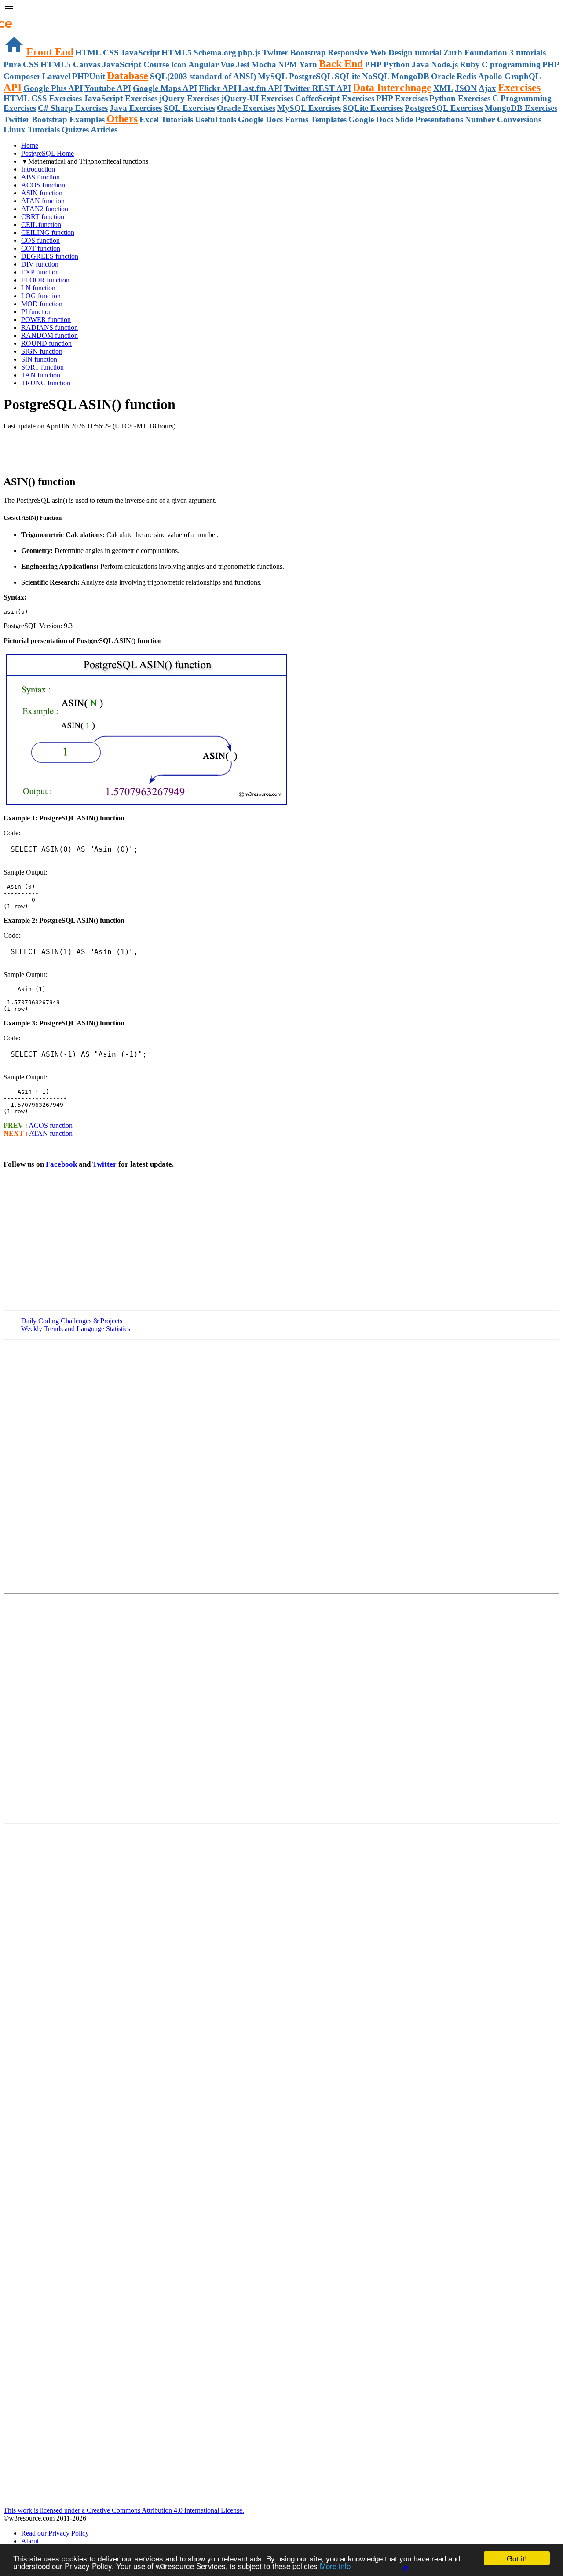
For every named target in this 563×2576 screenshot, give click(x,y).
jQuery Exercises (189, 98)
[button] (281, 10)
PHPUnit (89, 76)
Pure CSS (21, 64)
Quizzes (75, 130)
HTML (88, 53)
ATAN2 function (45, 209)
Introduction (38, 169)
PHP (373, 64)
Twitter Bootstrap (294, 53)
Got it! (517, 2558)
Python (397, 64)
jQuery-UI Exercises (257, 98)
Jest (243, 64)
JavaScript (140, 53)
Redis (466, 76)
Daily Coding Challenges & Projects (72, 1321)
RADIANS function (49, 327)
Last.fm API (260, 88)
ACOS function (43, 185)
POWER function (46, 320)
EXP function (40, 272)
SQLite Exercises (373, 108)
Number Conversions (503, 119)
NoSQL (376, 76)
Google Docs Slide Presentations (406, 119)
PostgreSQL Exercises (444, 108)
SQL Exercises (189, 108)
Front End (50, 52)
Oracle (443, 76)
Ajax (487, 88)
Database (128, 76)
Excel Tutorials (166, 119)
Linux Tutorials (32, 130)
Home (30, 145)
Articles (104, 130)
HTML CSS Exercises (43, 98)
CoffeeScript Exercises (335, 98)
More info (335, 2566)
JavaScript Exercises (121, 98)
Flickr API (218, 88)
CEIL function (41, 225)
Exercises (519, 88)
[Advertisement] (106, 448)
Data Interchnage (392, 88)
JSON (466, 88)
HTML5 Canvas (70, 64)
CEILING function (48, 232)
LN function (38, 288)
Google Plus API (53, 88)
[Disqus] (281, 1708)
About (30, 2541)
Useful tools (216, 119)
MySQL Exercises (309, 108)
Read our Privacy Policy (55, 2533)
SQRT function (42, 367)
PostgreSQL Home (48, 153)
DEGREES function (50, 256)
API (13, 88)
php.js (249, 53)
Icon (179, 64)
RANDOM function (49, 335)
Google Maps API (165, 88)
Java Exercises (136, 108)
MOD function (42, 304)
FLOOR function (45, 280)
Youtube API (108, 88)
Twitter (104, 1164)
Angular (203, 64)
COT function (41, 248)
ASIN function (42, 193)
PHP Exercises (402, 98)
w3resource (20, 20)
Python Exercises (460, 98)
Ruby (470, 64)
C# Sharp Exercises (73, 108)
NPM (288, 64)
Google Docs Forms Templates (292, 119)
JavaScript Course (135, 64)
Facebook (61, 1164)
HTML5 (177, 53)
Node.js (444, 64)
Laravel (56, 76)
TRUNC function (46, 383)
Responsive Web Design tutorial (385, 53)
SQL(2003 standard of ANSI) (203, 76)
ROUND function (46, 343)
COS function (40, 240)
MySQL (272, 76)
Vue (227, 64)
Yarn (308, 64)
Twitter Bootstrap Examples (54, 119)
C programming (511, 64)
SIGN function (42, 351)
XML (443, 88)
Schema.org (215, 53)
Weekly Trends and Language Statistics (76, 1329)
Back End (341, 64)
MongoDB (410, 76)
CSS (111, 53)
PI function (37, 312)
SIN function (39, 359)
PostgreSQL (311, 76)
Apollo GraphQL (510, 76)
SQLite (347, 76)
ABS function (40, 177)
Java (420, 64)
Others (122, 119)
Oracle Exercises (246, 108)
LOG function (41, 296)
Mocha (264, 64)
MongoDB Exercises (521, 108)
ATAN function (43, 201)
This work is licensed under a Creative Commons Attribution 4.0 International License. (124, 2510)
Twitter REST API (318, 88)
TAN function (41, 375)
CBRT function (43, 217)
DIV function (40, 264)
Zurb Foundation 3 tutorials (495, 53)
